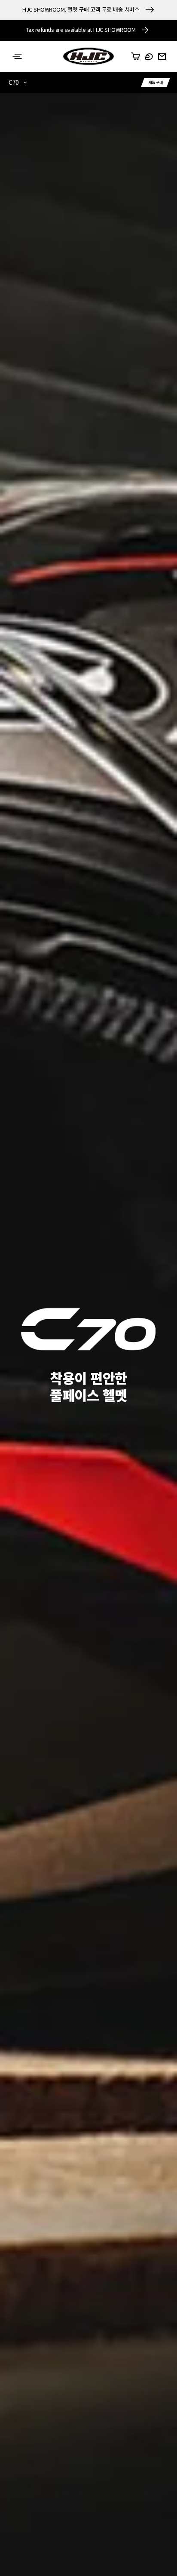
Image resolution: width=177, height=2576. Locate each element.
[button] (17, 56)
